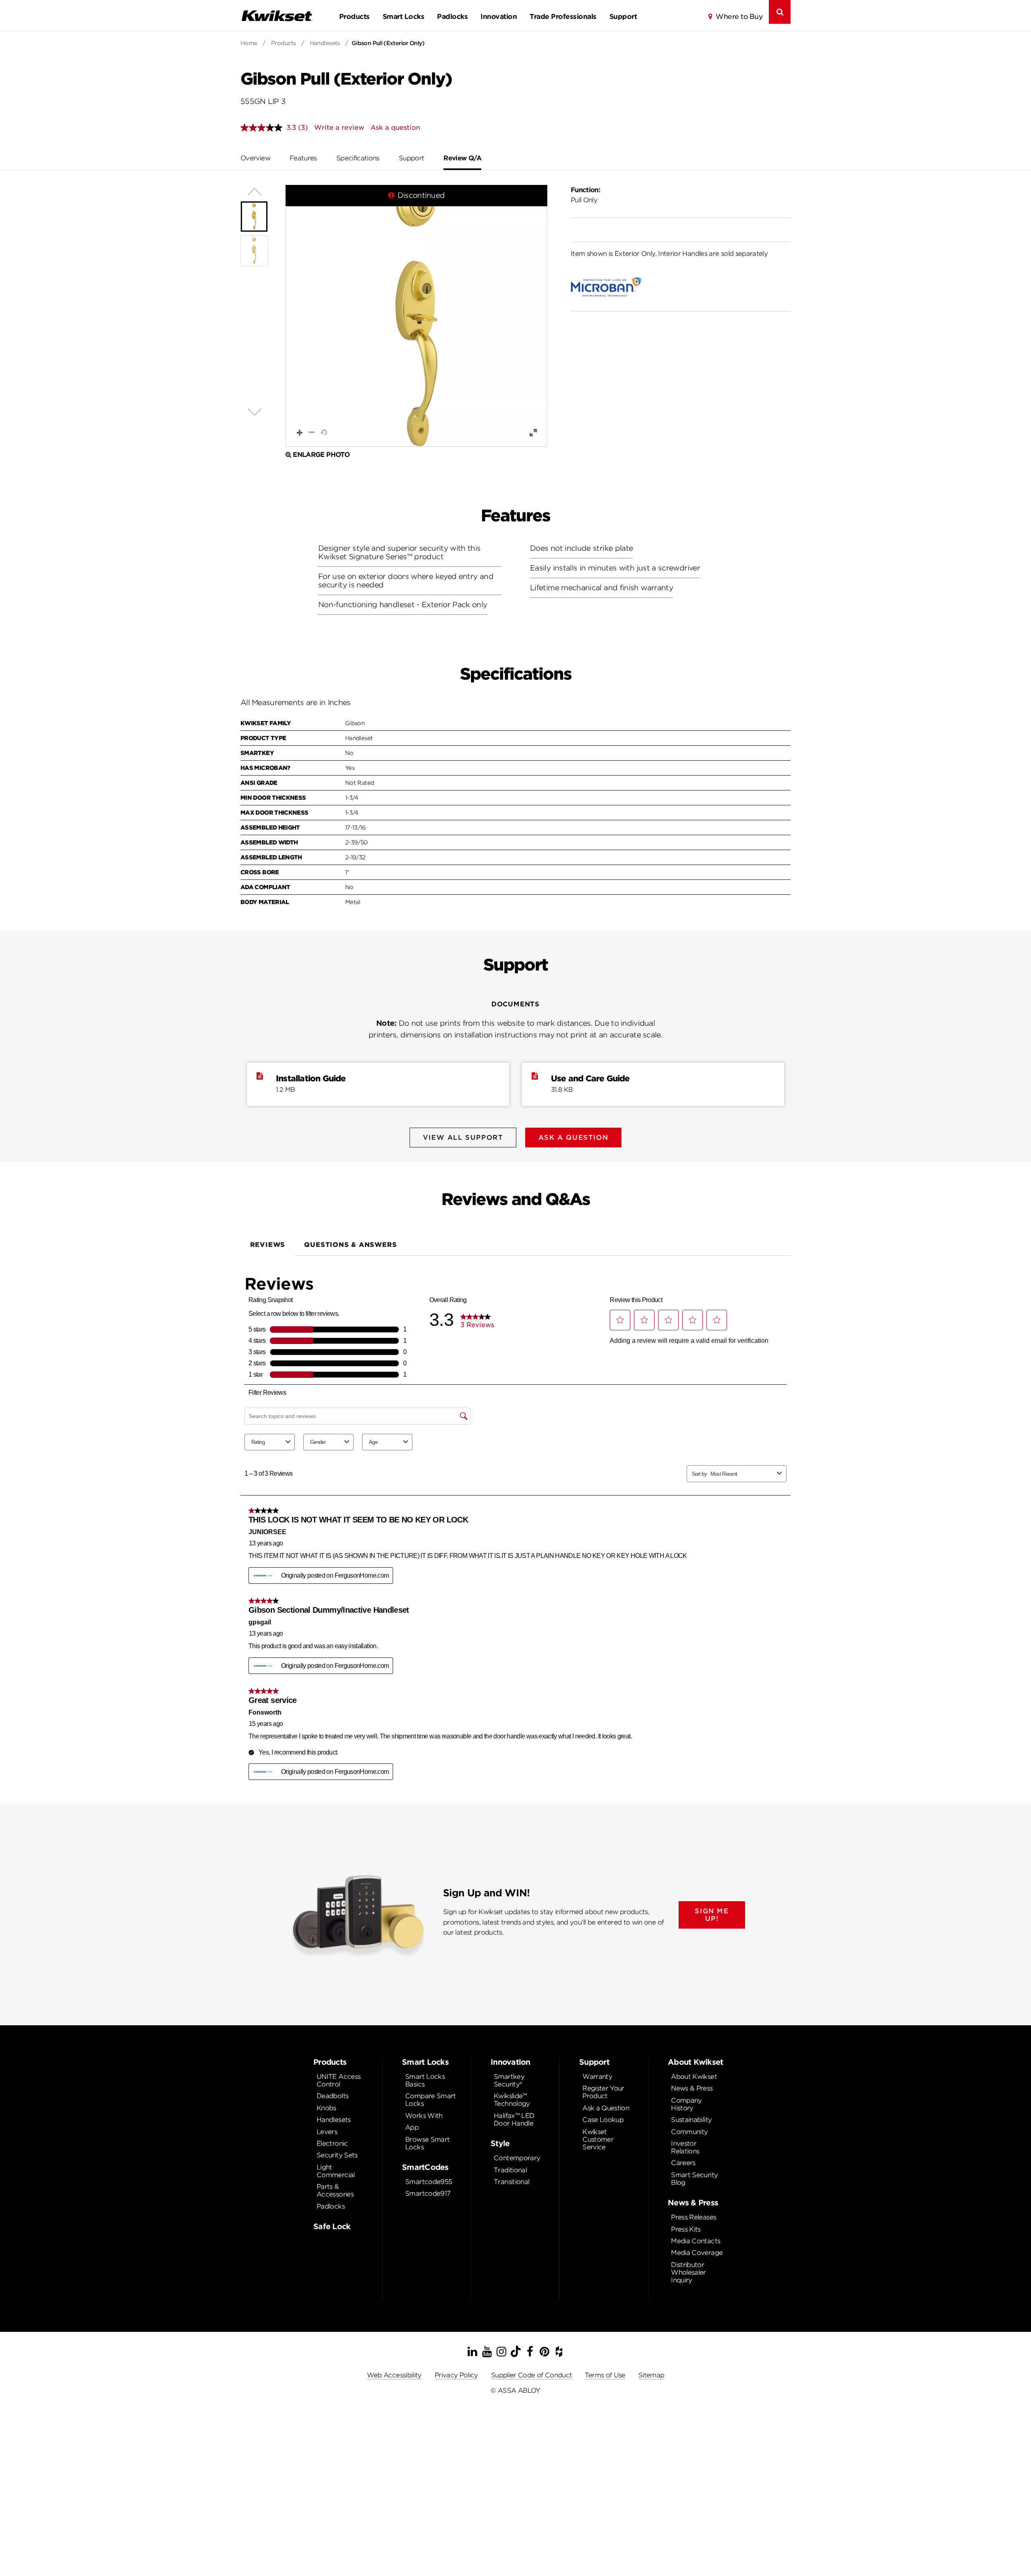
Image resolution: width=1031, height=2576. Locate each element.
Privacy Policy (456, 2375)
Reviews (268, 1245)
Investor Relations (685, 2147)
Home (249, 43)
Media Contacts (696, 2241)
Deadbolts (332, 2096)
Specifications (358, 158)
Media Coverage (697, 2253)
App (412, 2127)
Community (689, 2132)
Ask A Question (573, 1138)
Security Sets (337, 2155)
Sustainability (691, 2120)
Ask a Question (606, 2108)
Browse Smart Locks (427, 2143)
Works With (424, 2116)
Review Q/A (462, 158)
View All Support (463, 1138)
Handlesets (325, 43)
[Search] (780, 12)
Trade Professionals (563, 17)
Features (303, 158)
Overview (255, 158)
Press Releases (694, 2217)
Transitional (511, 2182)
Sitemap (651, 2375)
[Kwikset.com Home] (277, 16)
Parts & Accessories (335, 2190)
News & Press (692, 2088)
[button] (416, 316)
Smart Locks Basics (425, 2080)
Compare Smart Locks (431, 2100)
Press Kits (686, 2229)
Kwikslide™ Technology (512, 2100)
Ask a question (395, 128)
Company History (686, 2104)
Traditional (510, 2170)
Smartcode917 (428, 2193)
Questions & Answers (350, 1245)
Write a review (339, 128)
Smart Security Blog (694, 2179)
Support (623, 17)
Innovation (499, 17)
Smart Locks (403, 17)
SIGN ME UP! (712, 1915)
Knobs (326, 2108)
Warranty (597, 2077)
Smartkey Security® (509, 2080)
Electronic (332, 2144)
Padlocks (452, 17)
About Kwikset (694, 2077)
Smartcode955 (429, 2182)
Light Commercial (336, 2171)
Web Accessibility (394, 2375)
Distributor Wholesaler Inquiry (688, 2272)
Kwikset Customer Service (598, 2139)
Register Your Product (603, 2092)
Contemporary (517, 2158)
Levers (327, 2132)
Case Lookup (603, 2120)
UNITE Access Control (338, 2080)
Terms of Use (605, 2375)
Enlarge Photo (321, 455)
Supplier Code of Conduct (532, 2375)
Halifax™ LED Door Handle (514, 2120)
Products (354, 17)
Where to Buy (739, 17)
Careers (683, 2163)
